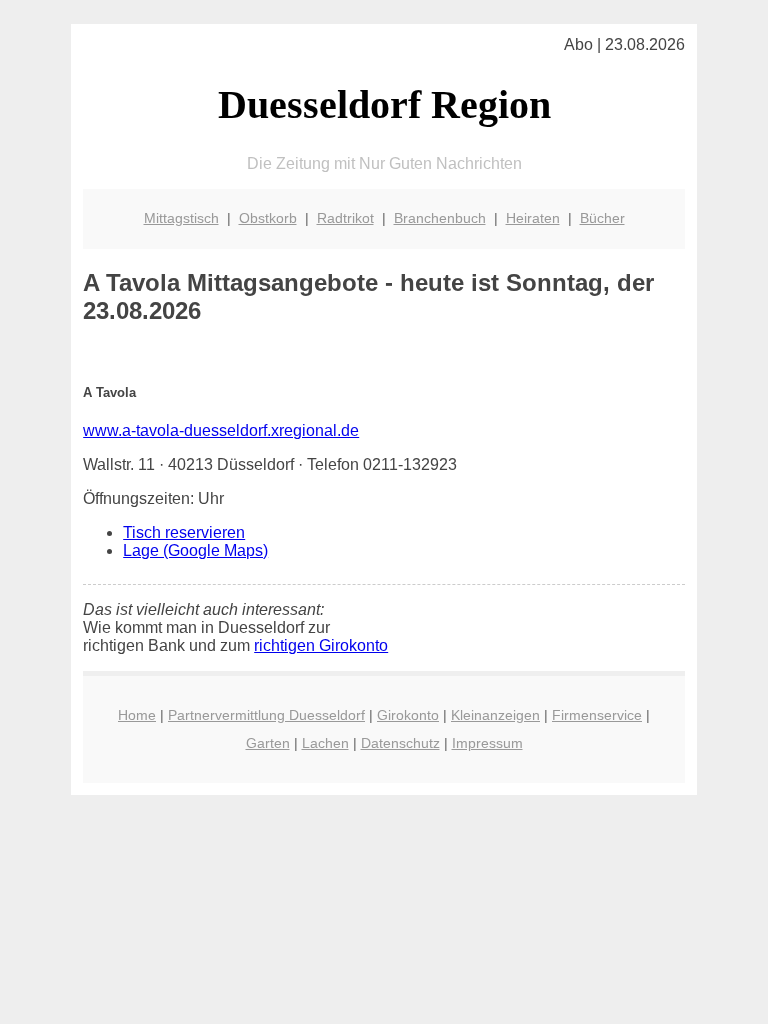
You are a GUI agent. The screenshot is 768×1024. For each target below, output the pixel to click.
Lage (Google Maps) (195, 550)
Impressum (487, 743)
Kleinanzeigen (495, 715)
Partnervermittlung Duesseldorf (266, 715)
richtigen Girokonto (321, 645)
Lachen (325, 743)
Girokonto (408, 715)
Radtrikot (345, 218)
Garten (268, 743)
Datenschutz (400, 743)
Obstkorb (268, 218)
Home (137, 715)
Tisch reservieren (184, 532)
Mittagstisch (181, 218)
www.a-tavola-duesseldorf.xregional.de (221, 430)
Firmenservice (597, 715)
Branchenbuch (440, 218)
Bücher (602, 218)
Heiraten (533, 218)
